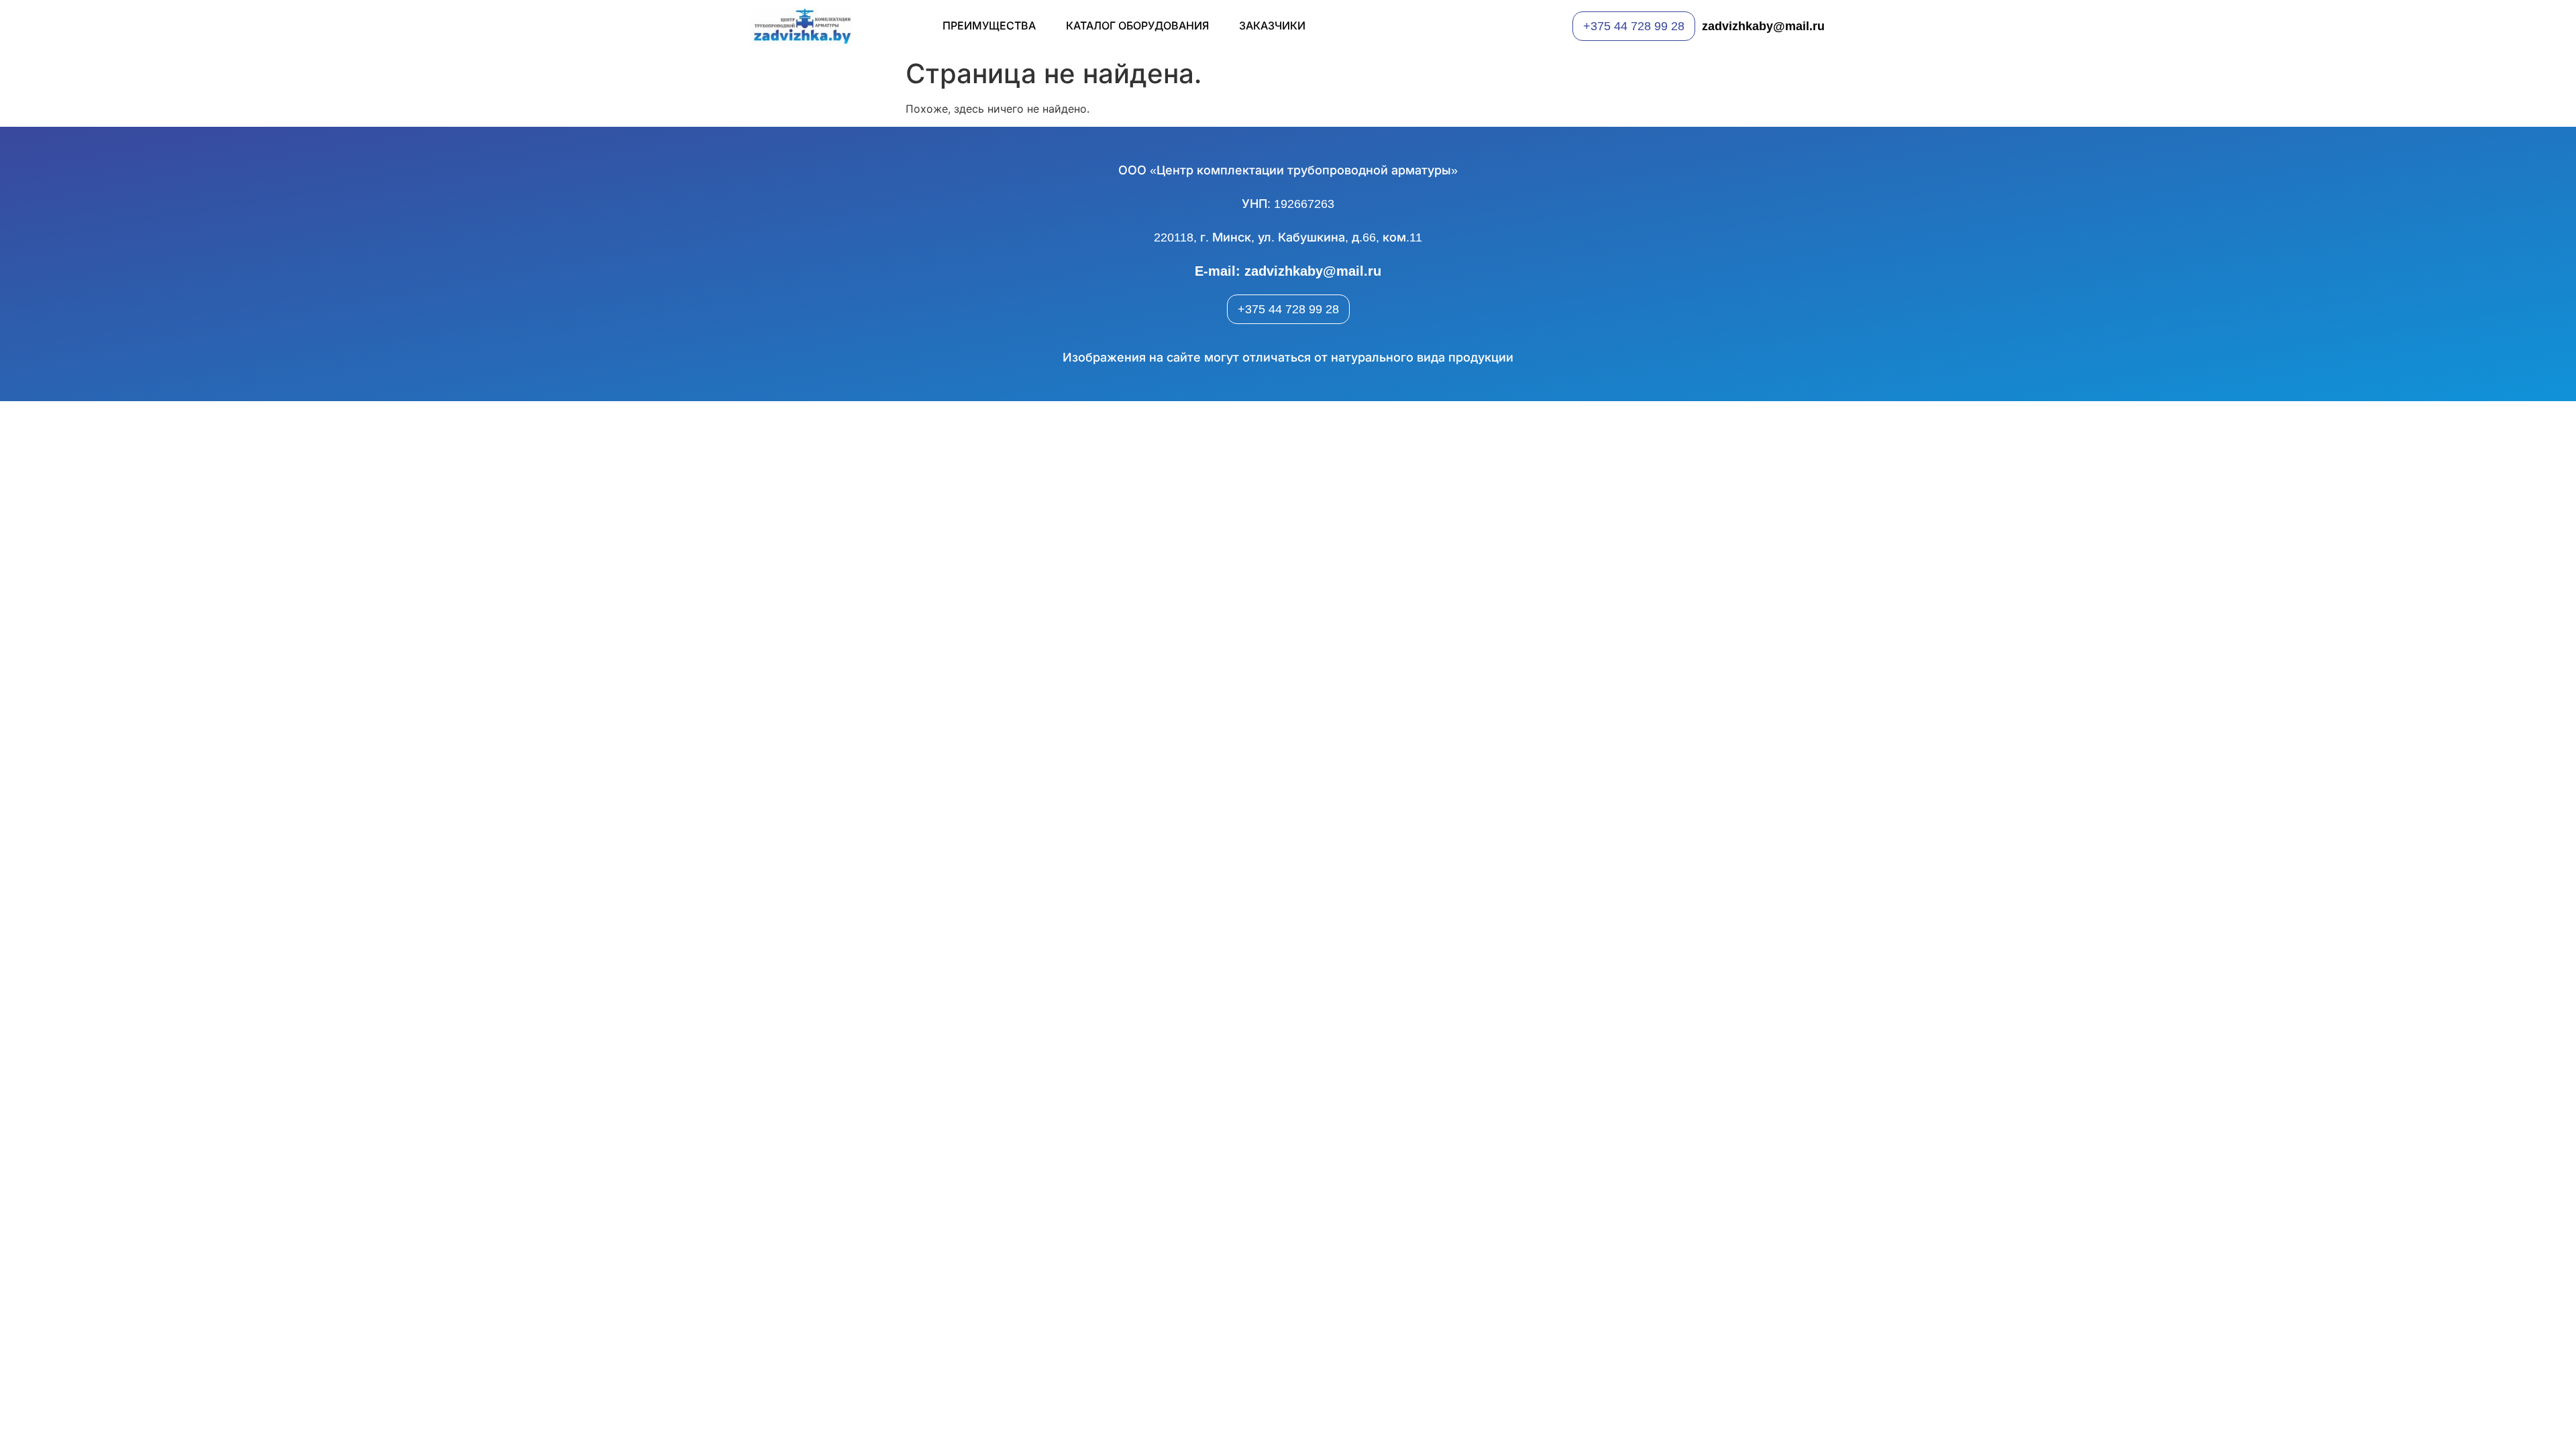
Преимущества (989, 26)
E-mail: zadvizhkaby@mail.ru (1288, 271)
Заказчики (1272, 26)
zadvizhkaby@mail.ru (1763, 26)
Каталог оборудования (1137, 26)
